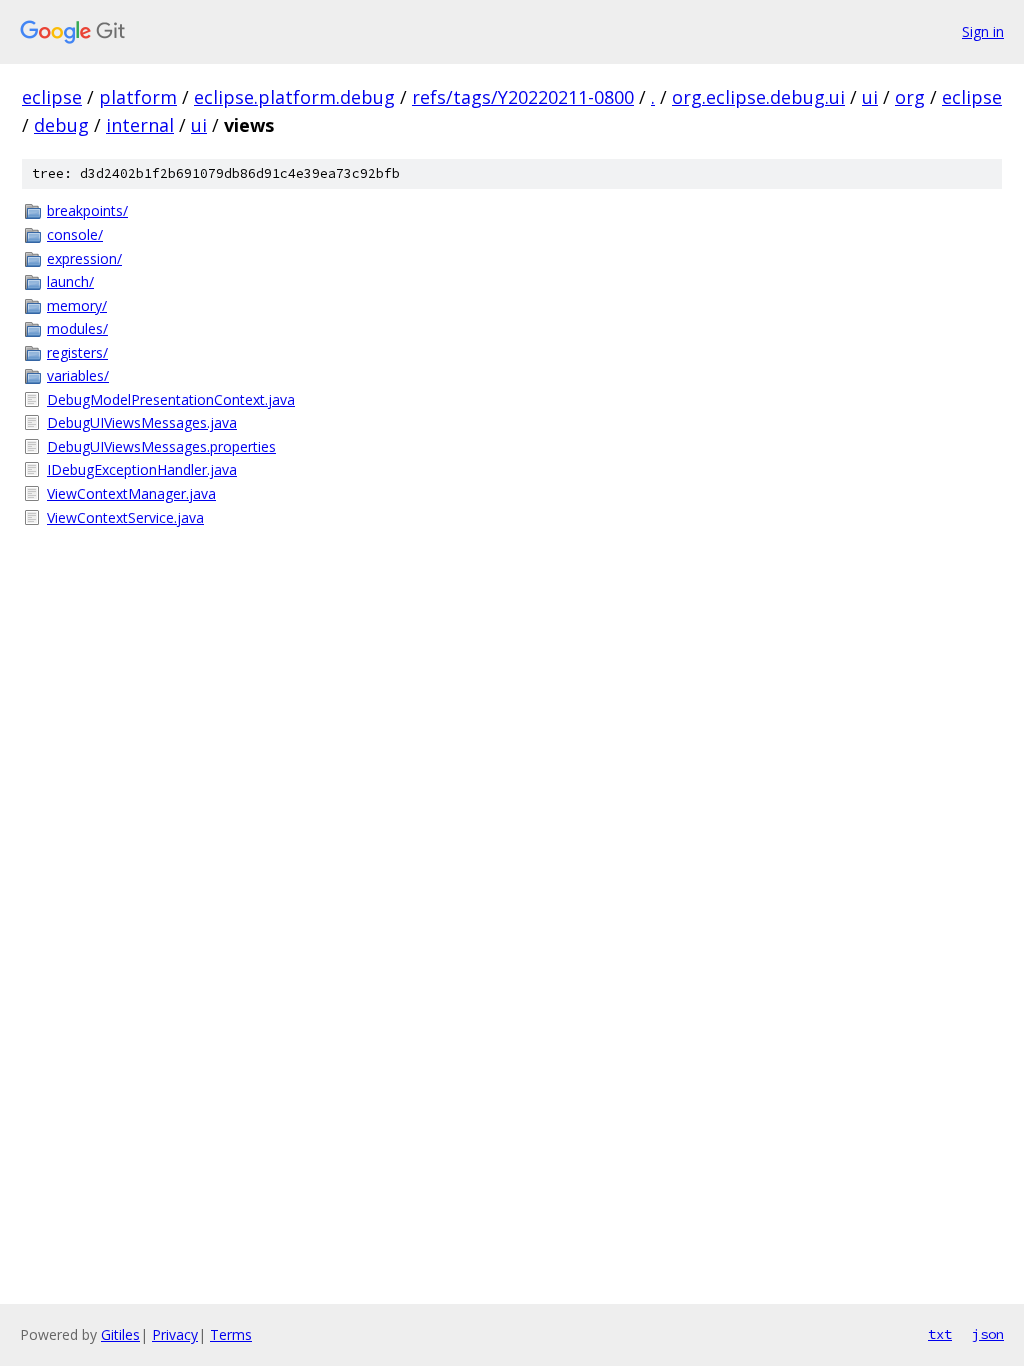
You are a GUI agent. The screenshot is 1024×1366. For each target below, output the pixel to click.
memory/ (77, 305)
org (910, 97)
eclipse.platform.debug (294, 97)
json (988, 1334)
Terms (231, 1334)
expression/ (84, 258)
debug (61, 125)
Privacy (175, 1334)
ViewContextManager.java (131, 493)
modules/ (77, 328)
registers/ (77, 352)
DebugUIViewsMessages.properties (161, 446)
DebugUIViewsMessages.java (142, 422)
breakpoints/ (87, 210)
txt (940, 1334)
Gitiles (120, 1334)
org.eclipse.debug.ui (758, 97)
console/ (75, 234)
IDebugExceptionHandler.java (142, 469)
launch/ (70, 281)
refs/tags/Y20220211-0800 (523, 97)
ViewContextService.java (125, 517)
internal (140, 125)
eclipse (52, 97)
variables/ (78, 375)
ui (870, 97)
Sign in (983, 31)
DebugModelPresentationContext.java (171, 399)
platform (138, 97)
